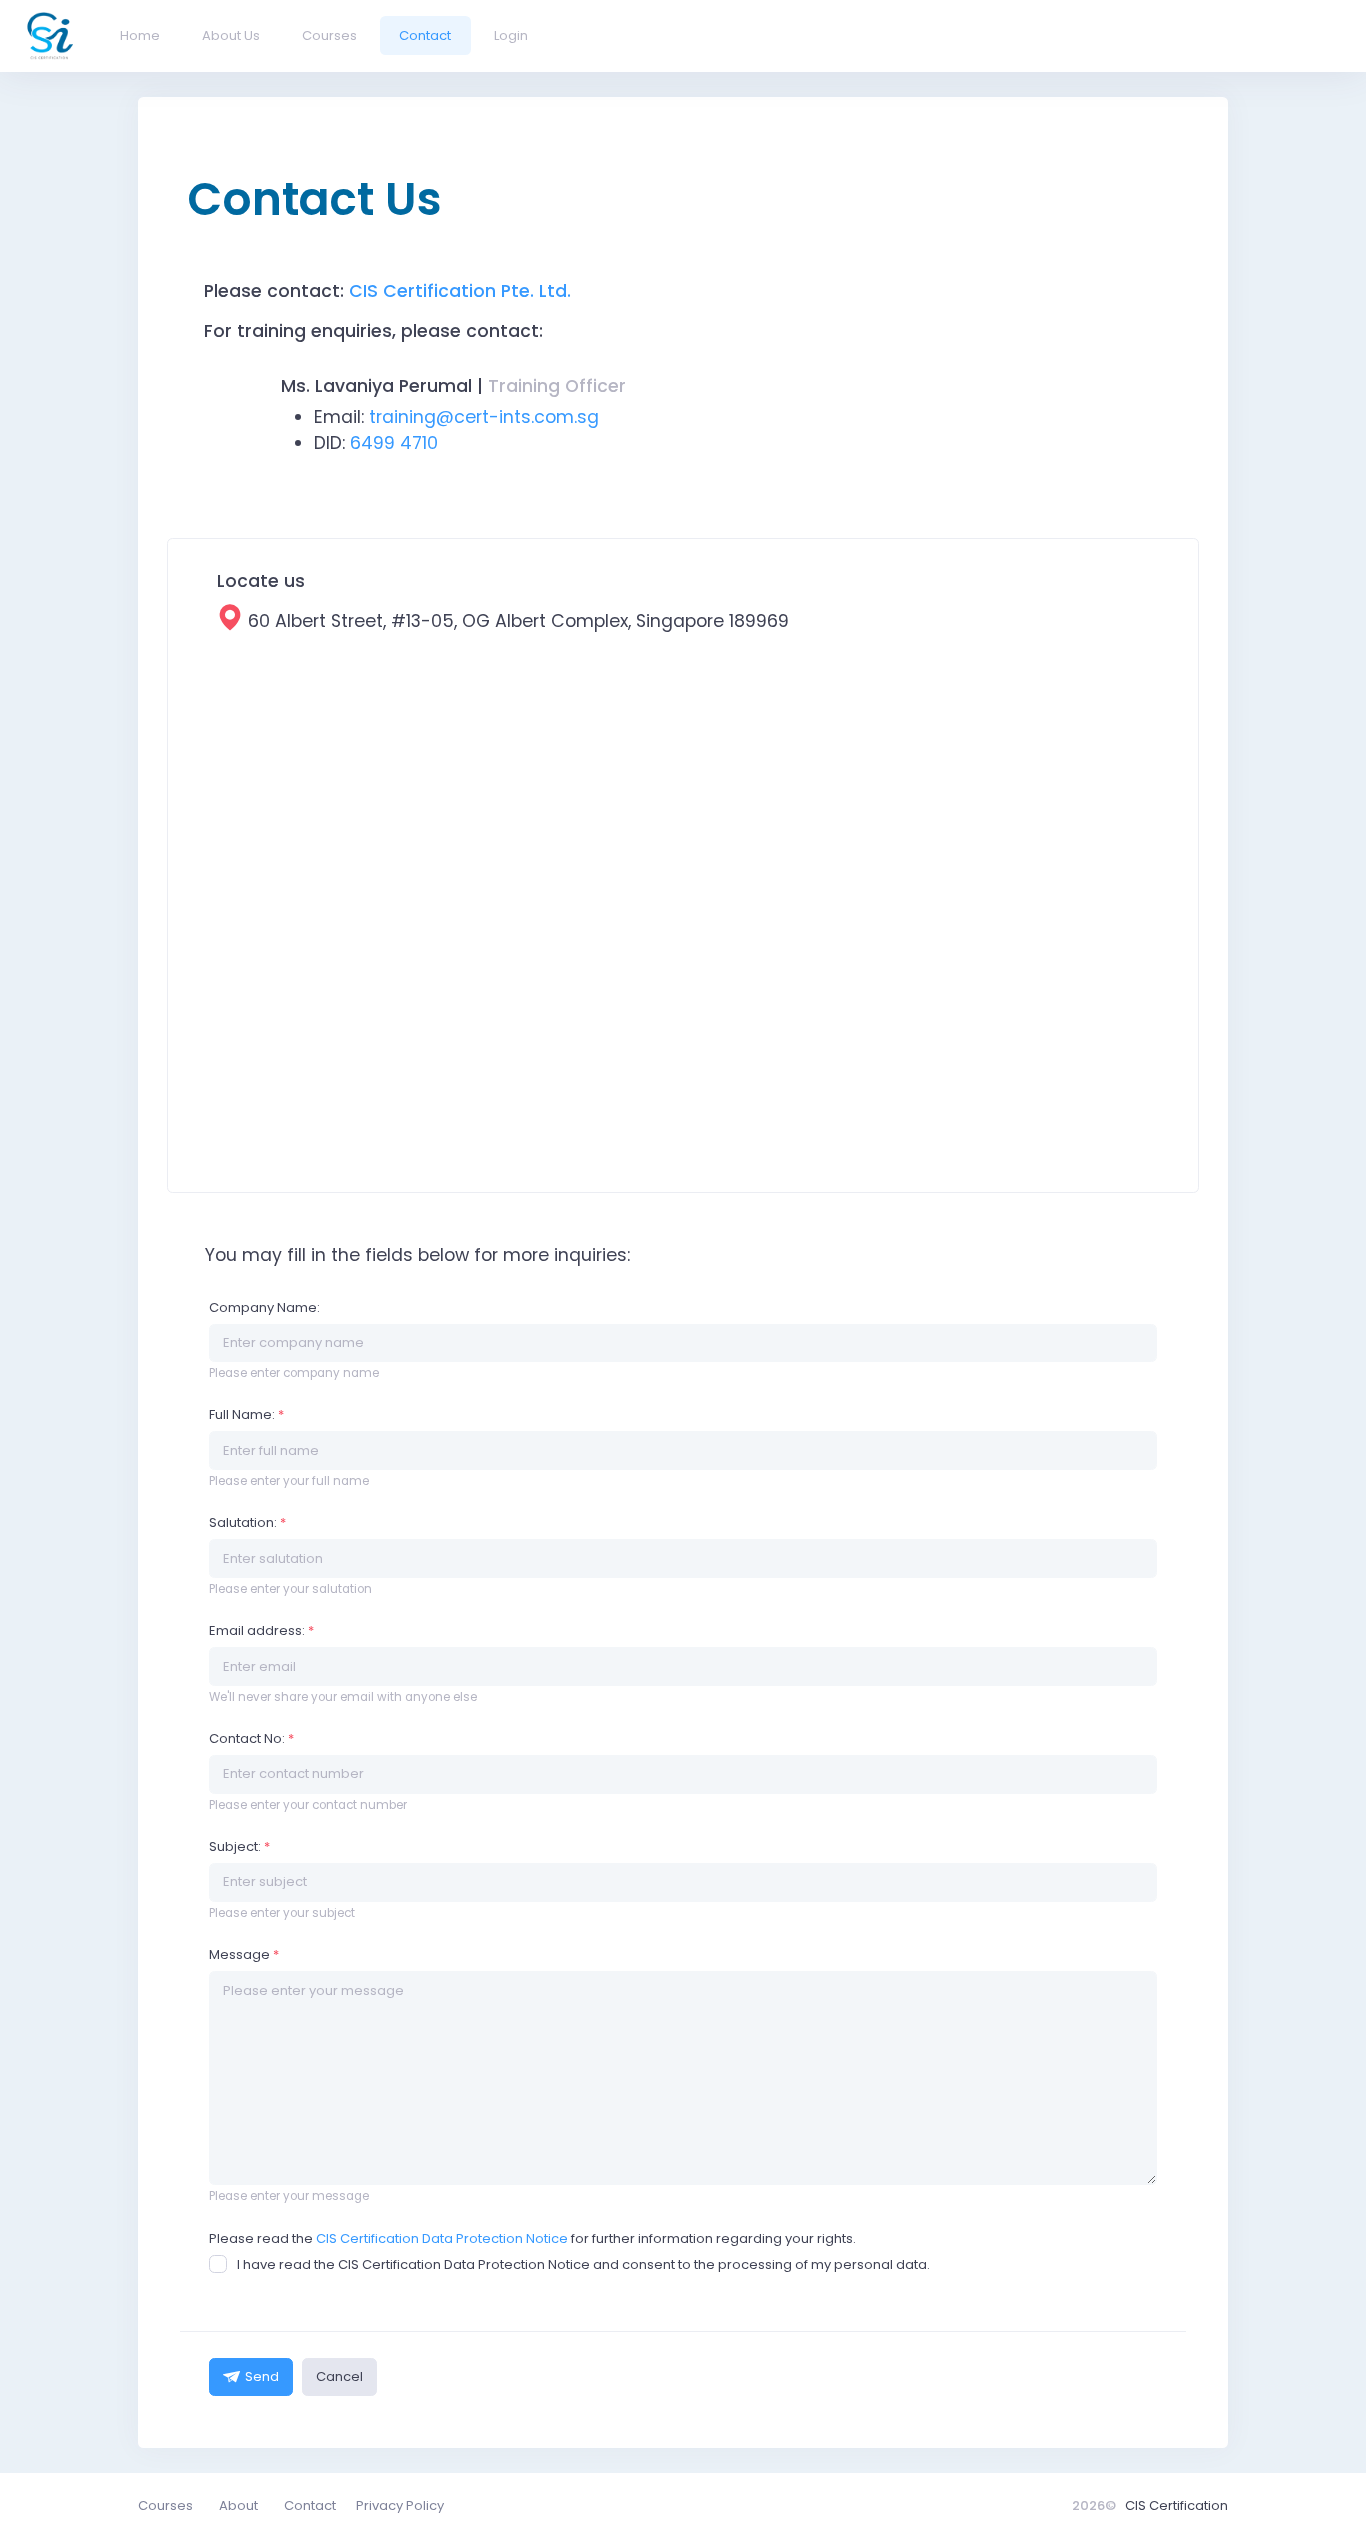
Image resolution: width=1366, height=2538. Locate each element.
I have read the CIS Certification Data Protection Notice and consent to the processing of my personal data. (583, 2264)
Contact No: (251, 1738)
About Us (231, 35)
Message (244, 1954)
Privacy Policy (400, 2505)
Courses (329, 35)
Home (140, 35)
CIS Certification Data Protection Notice (442, 2238)
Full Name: (246, 1414)
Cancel (339, 2376)
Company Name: (264, 1307)
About (238, 2505)
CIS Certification (1176, 2505)
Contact (425, 35)
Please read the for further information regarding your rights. (532, 2238)
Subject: (239, 1846)
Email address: (261, 1630)
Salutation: (247, 1522)
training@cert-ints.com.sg (484, 417)
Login (511, 35)
